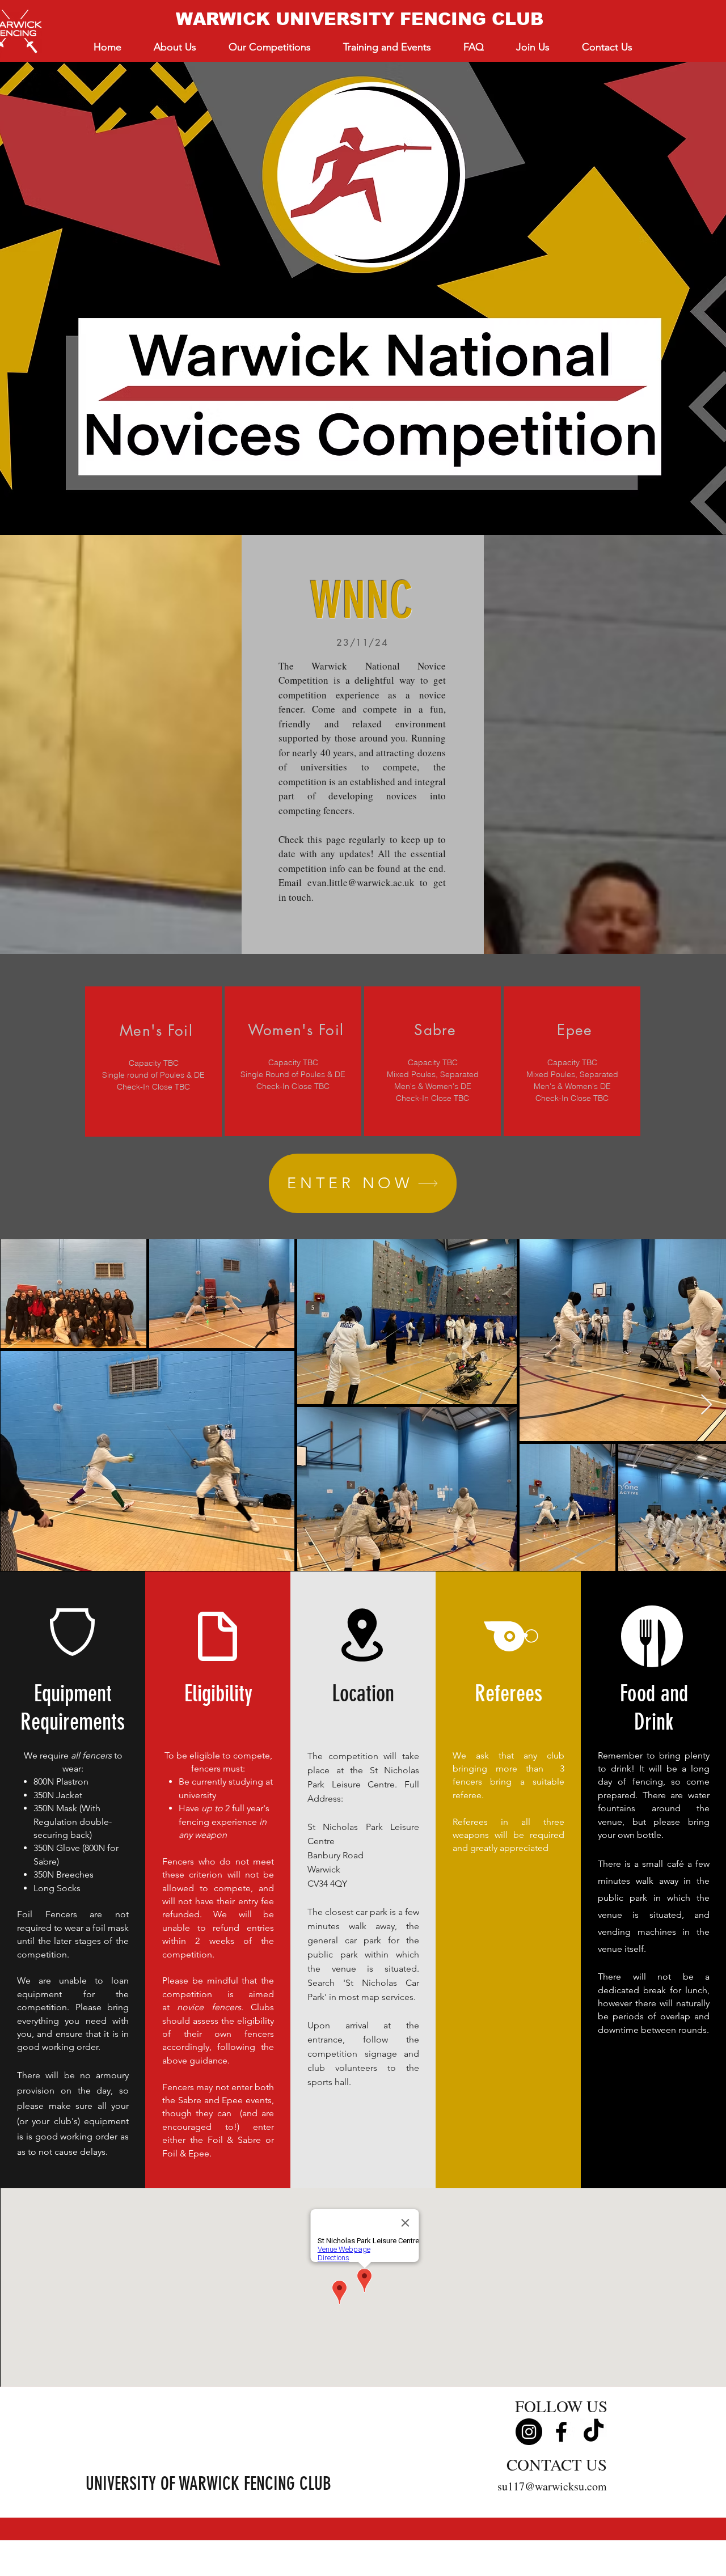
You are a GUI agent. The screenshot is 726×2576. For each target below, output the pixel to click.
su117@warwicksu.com (552, 2486)
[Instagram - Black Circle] (529, 2432)
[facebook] (561, 2432)
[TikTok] (594, 2432)
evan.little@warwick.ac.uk (361, 882)
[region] (153, 1062)
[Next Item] (706, 1405)
